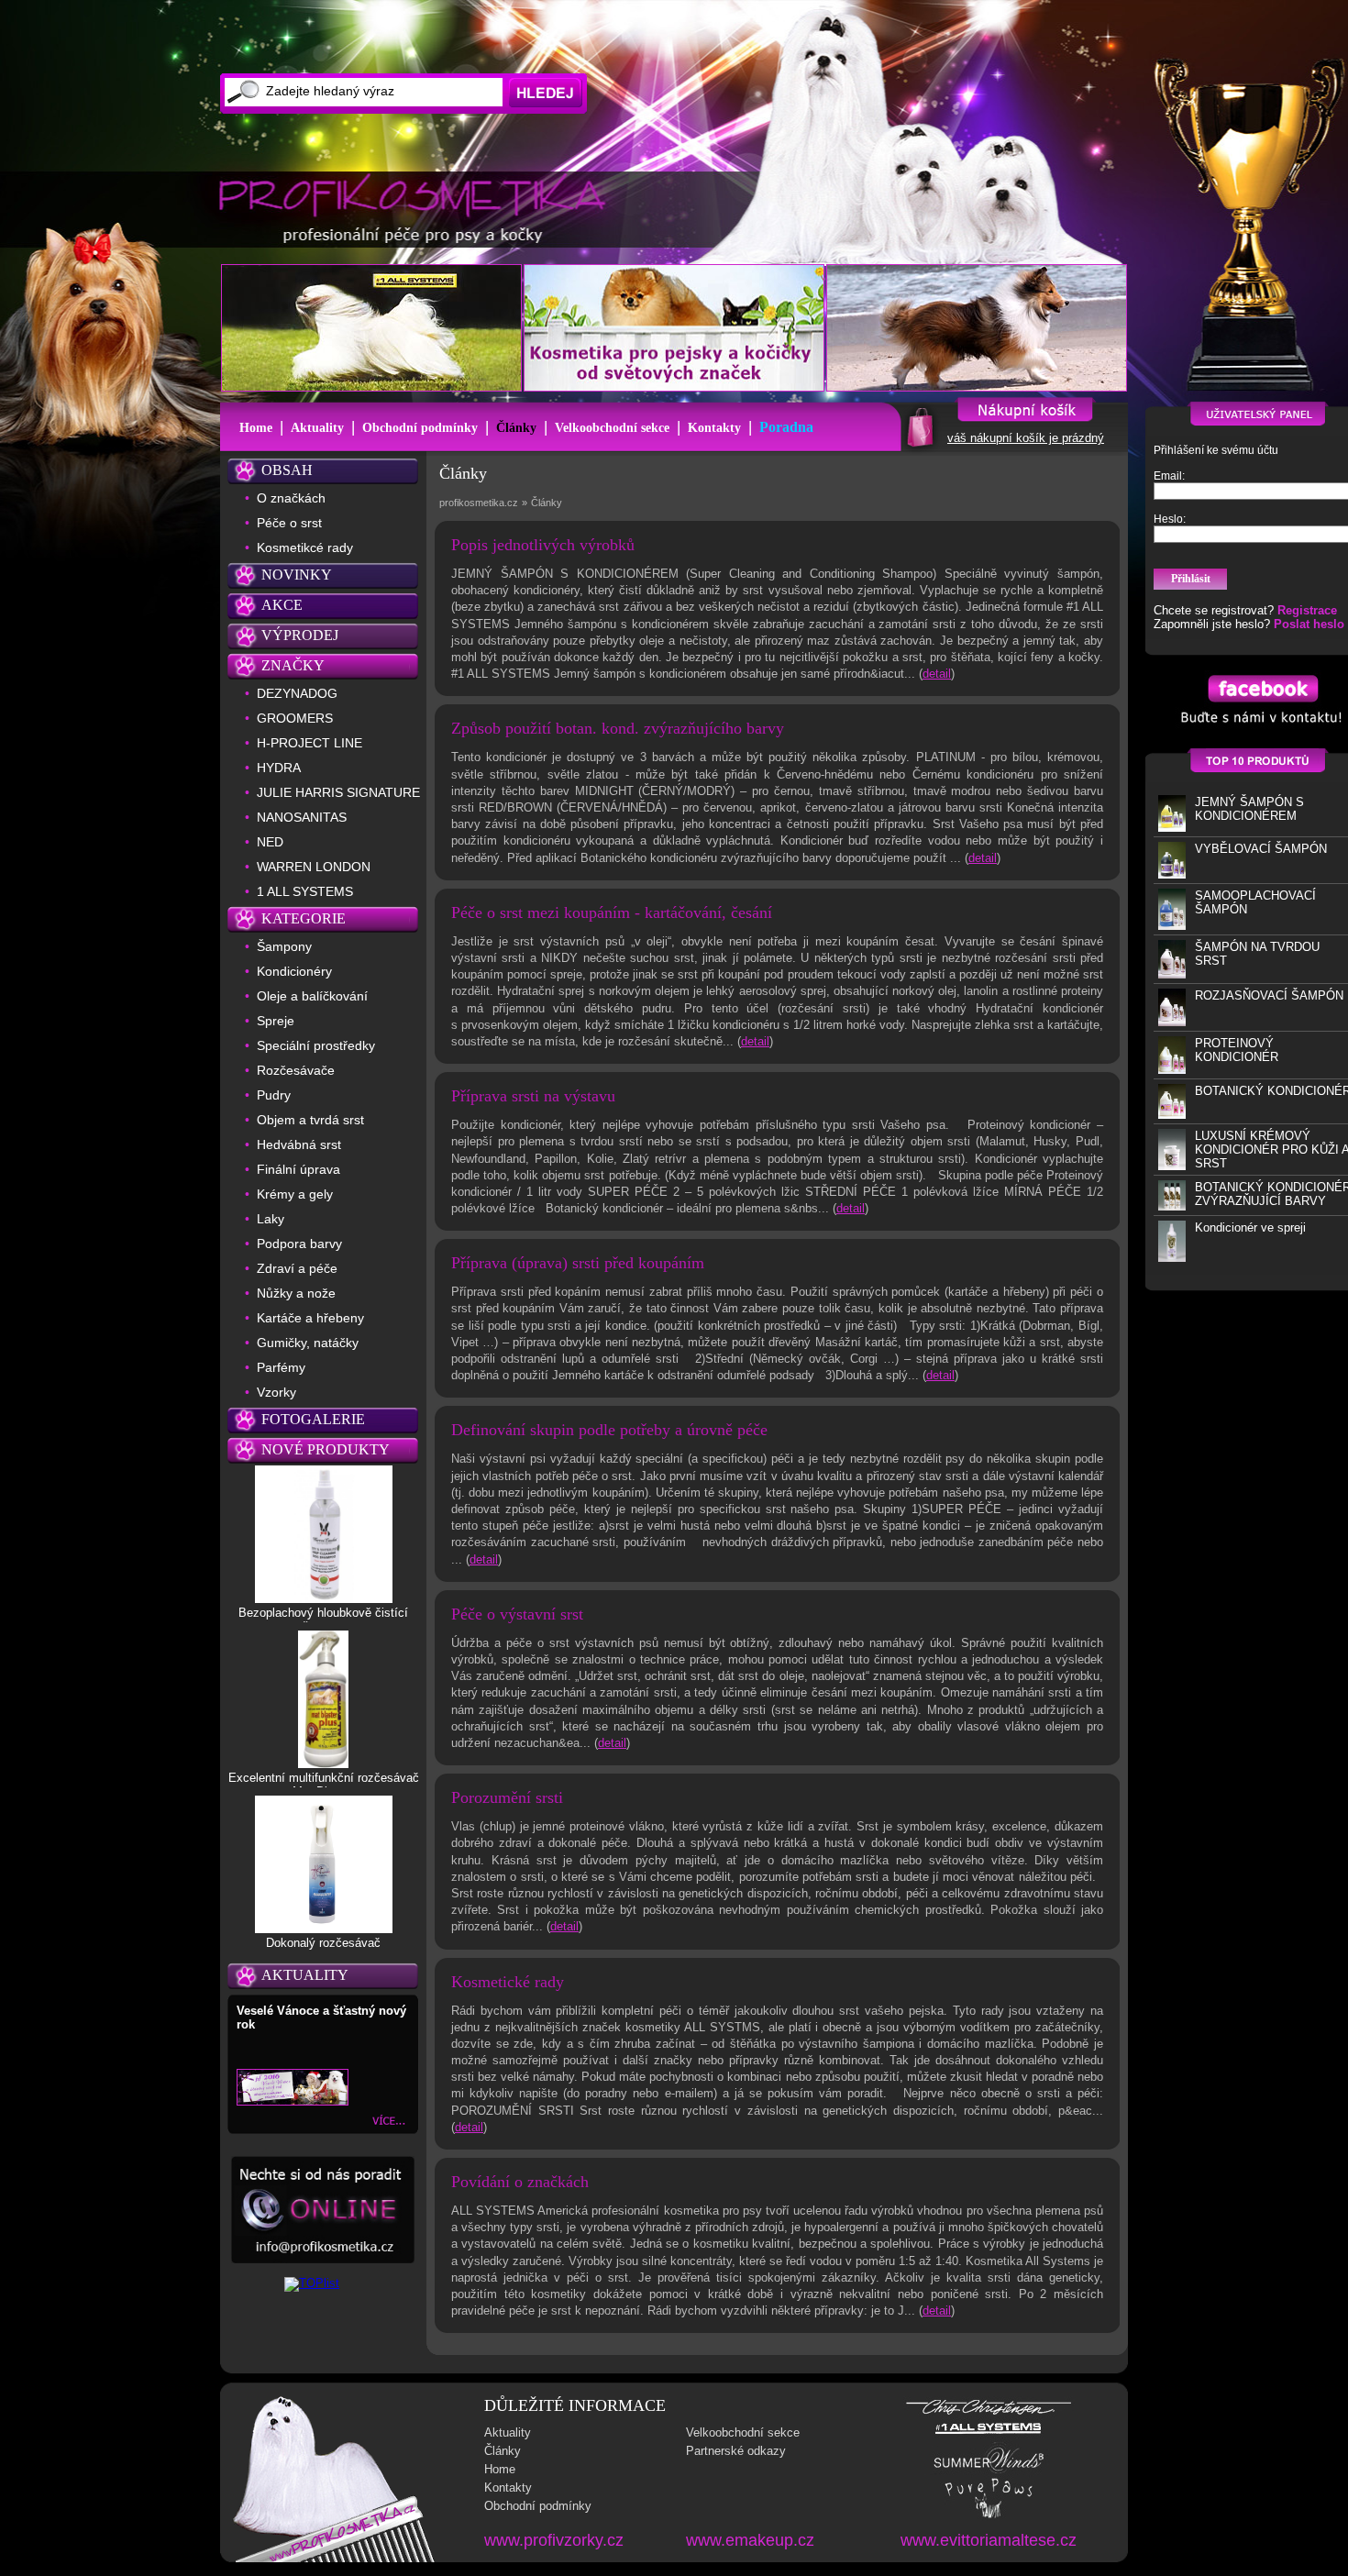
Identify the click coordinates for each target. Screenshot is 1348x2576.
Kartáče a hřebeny (310, 1318)
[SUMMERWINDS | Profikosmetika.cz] (989, 2471)
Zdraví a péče (297, 1268)
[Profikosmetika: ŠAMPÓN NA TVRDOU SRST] (1172, 974)
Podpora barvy (299, 1244)
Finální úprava (298, 1169)
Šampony (284, 946)
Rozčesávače (296, 1070)
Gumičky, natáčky (308, 1343)
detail (937, 674)
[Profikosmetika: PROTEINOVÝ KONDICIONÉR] (1172, 1070)
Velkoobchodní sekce (612, 428)
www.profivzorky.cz (554, 2540)
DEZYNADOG (297, 693)
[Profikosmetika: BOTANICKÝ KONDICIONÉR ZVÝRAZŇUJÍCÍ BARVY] (1172, 1206)
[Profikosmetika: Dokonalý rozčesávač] (324, 1929)
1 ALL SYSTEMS (305, 891)
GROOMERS (295, 718)
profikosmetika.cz (479, 503)
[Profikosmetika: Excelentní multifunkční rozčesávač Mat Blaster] (323, 1763)
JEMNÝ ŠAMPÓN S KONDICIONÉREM (1249, 809)
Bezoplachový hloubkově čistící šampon (323, 1620)
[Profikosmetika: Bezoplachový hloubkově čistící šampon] (324, 1598)
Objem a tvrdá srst (310, 1120)
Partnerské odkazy (736, 2451)
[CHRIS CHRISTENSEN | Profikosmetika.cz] (989, 2413)
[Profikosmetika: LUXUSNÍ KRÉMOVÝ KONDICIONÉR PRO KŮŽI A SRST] (1172, 1166)
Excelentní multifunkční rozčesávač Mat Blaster (324, 1785)
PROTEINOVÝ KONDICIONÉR (1237, 1050)
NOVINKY (297, 575)
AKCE (282, 605)
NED (270, 842)
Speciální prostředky (316, 1045)
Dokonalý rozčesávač (323, 1943)
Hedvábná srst (299, 1144)
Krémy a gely (295, 1194)
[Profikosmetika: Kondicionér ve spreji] (1172, 1258)
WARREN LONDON (314, 867)
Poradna (786, 427)
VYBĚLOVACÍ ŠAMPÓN (1261, 849)
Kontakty (714, 428)
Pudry (274, 1095)
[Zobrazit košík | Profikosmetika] (918, 446)
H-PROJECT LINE (309, 743)
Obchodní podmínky (420, 428)
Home (256, 428)
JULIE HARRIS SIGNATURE (338, 792)
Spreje (276, 1021)
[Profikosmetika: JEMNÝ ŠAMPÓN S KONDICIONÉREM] (1172, 828)
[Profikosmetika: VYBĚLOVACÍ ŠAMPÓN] (1172, 874)
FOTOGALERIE (313, 1419)
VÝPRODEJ (300, 635)
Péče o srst (289, 523)
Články (516, 428)
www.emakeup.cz (750, 2540)
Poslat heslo (1309, 624)
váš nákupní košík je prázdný (1026, 438)
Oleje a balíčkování (312, 996)
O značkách (291, 498)
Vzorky (276, 1392)
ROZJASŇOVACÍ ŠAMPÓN (1269, 995)
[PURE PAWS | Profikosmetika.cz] (989, 2517)
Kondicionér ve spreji (1250, 1227)
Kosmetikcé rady (305, 547)
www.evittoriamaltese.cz (989, 2540)
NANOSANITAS (302, 817)
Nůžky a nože (296, 1293)
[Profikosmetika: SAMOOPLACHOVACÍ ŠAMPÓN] (1172, 926)
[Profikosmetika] (418, 210)
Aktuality (317, 428)
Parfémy (281, 1367)
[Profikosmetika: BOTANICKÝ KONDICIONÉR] (1172, 1115)
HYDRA (279, 768)
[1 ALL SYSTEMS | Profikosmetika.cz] (989, 2434)
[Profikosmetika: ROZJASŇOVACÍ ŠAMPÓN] (1172, 1022)
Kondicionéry (294, 971)
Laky (271, 1219)
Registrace (1307, 610)
